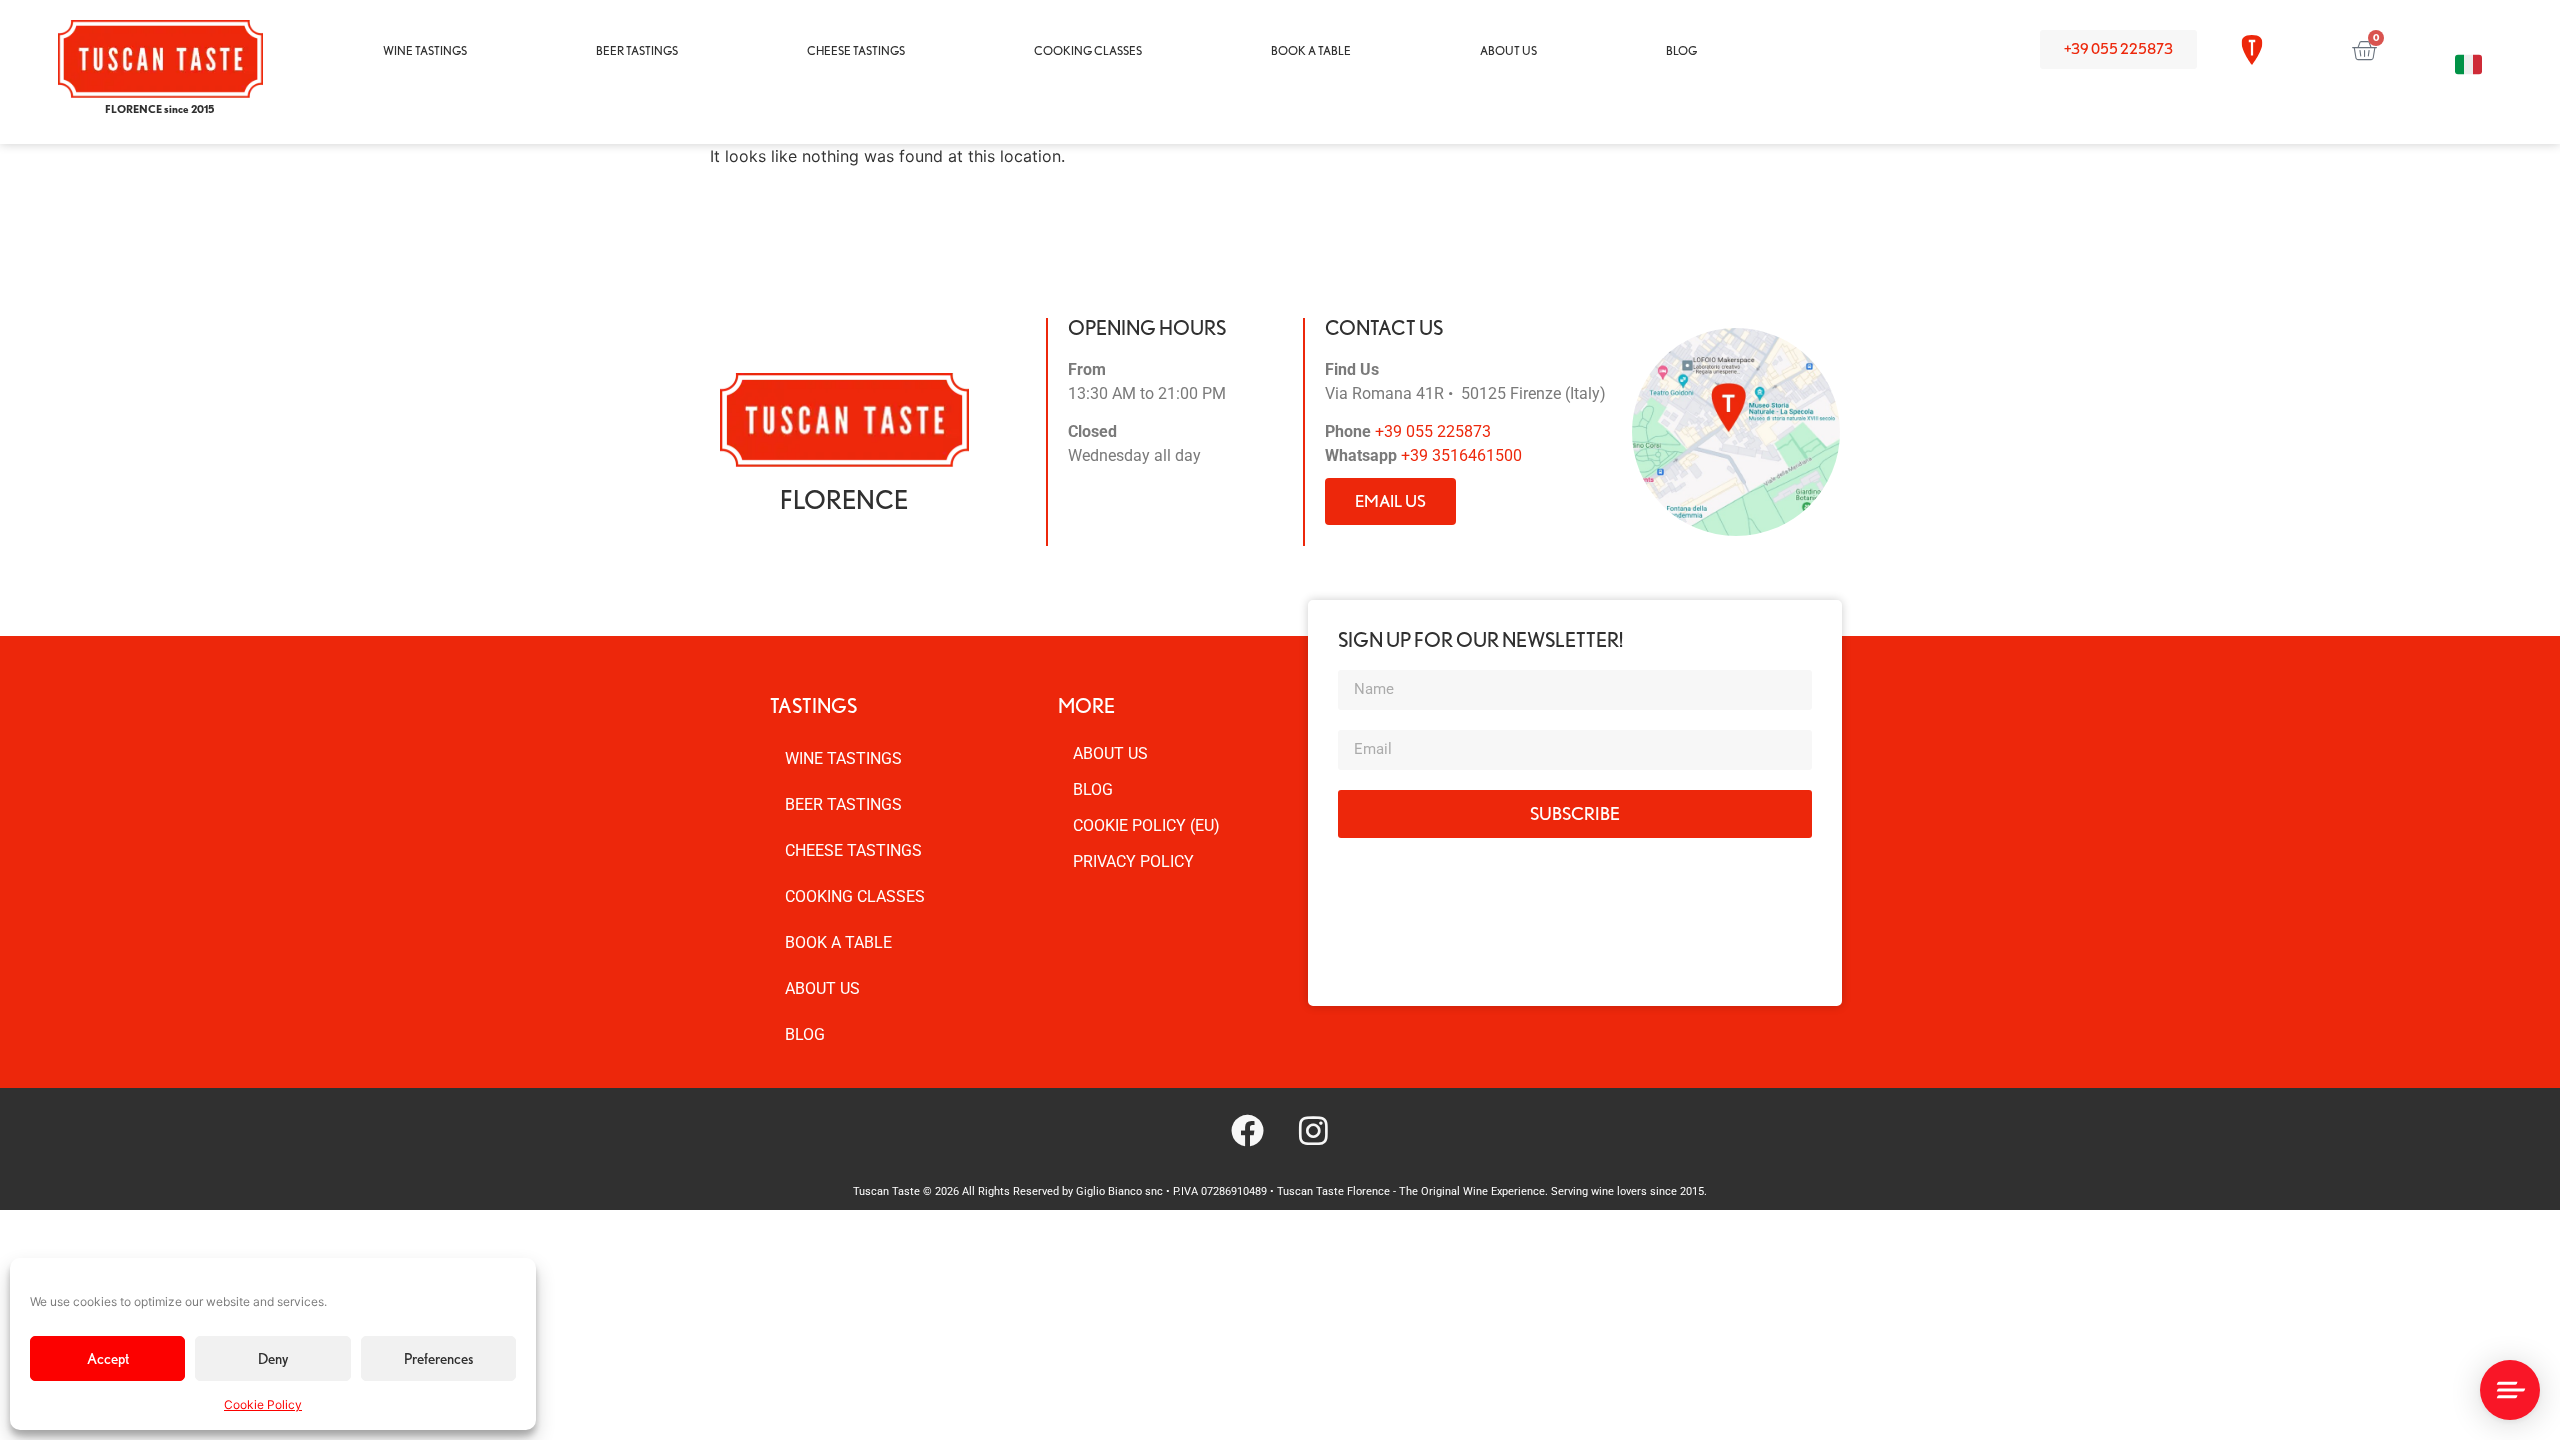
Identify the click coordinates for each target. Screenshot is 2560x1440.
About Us (1110, 753)
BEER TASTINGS (637, 50)
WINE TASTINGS (425, 50)
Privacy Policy (1133, 861)
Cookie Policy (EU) (1146, 825)
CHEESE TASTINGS (856, 50)
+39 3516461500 (1461, 455)
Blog (1093, 789)
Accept (108, 1359)
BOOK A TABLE (1311, 50)
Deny (273, 1359)
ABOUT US (1508, 50)
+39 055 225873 (1433, 431)
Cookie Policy (263, 1404)
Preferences (438, 1359)
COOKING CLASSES (1088, 50)
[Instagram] (1313, 1131)
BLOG (1681, 50)
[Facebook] (1247, 1131)
